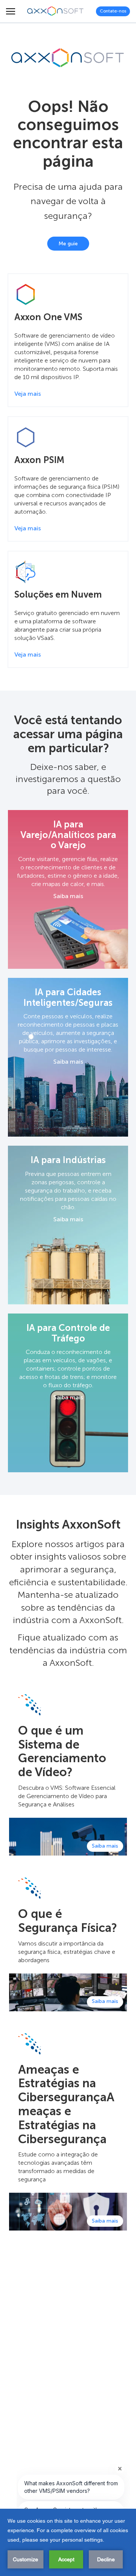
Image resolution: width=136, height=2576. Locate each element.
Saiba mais (68, 896)
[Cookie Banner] (68, 2542)
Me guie (68, 244)
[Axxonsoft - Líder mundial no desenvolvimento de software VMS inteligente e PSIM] (56, 11)
